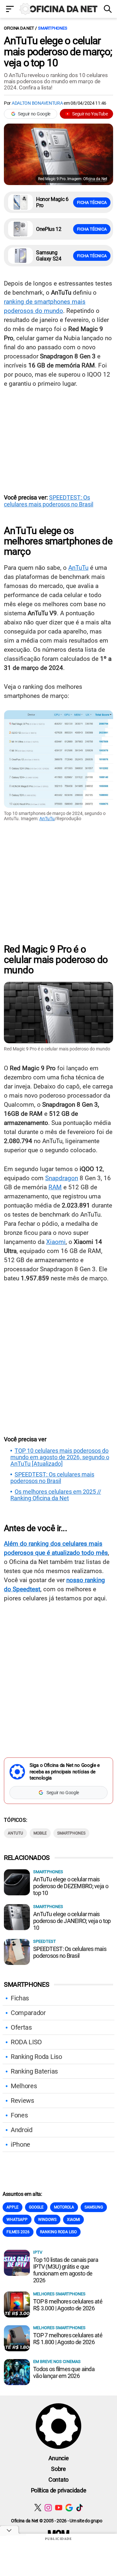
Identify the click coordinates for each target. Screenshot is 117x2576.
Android (22, 2130)
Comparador (28, 2013)
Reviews (22, 2101)
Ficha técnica (92, 202)
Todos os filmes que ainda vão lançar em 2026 (64, 2372)
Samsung (94, 2207)
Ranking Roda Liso (36, 2057)
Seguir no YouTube (90, 114)
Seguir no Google (34, 114)
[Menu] (10, 10)
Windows (47, 2220)
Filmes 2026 (18, 2232)
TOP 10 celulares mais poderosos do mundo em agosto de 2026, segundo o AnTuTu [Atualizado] (60, 1457)
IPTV (38, 2252)
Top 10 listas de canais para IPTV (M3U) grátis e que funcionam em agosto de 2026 (66, 2270)
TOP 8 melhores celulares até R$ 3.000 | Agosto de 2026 (68, 2305)
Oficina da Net (19, 28)
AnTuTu (78, 568)
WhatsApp (17, 2220)
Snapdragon (62, 1178)
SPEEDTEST (45, 1941)
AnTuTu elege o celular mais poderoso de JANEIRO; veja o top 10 (72, 1921)
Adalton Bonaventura (37, 103)
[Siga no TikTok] (79, 2508)
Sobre (58, 2469)
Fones (19, 2115)
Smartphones (52, 28)
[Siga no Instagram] (48, 2508)
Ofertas (21, 2027)
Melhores (24, 2086)
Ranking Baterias (34, 2071)
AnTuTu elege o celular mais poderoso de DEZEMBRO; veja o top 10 (71, 1886)
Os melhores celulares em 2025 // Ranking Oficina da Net (56, 1495)
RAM (55, 1187)
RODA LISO (26, 2042)
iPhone (20, 2144)
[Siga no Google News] (69, 2508)
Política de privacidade (59, 2490)
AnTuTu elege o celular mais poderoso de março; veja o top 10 (58, 52)
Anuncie (59, 2458)
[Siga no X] (38, 2508)
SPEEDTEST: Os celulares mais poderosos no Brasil (49, 501)
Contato (58, 2480)
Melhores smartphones (59, 2294)
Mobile (40, 1833)
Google (36, 2207)
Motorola (64, 2207)
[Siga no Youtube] (59, 2508)
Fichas (20, 1998)
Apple (13, 2207)
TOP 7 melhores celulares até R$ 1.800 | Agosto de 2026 (68, 2339)
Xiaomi (56, 1242)
